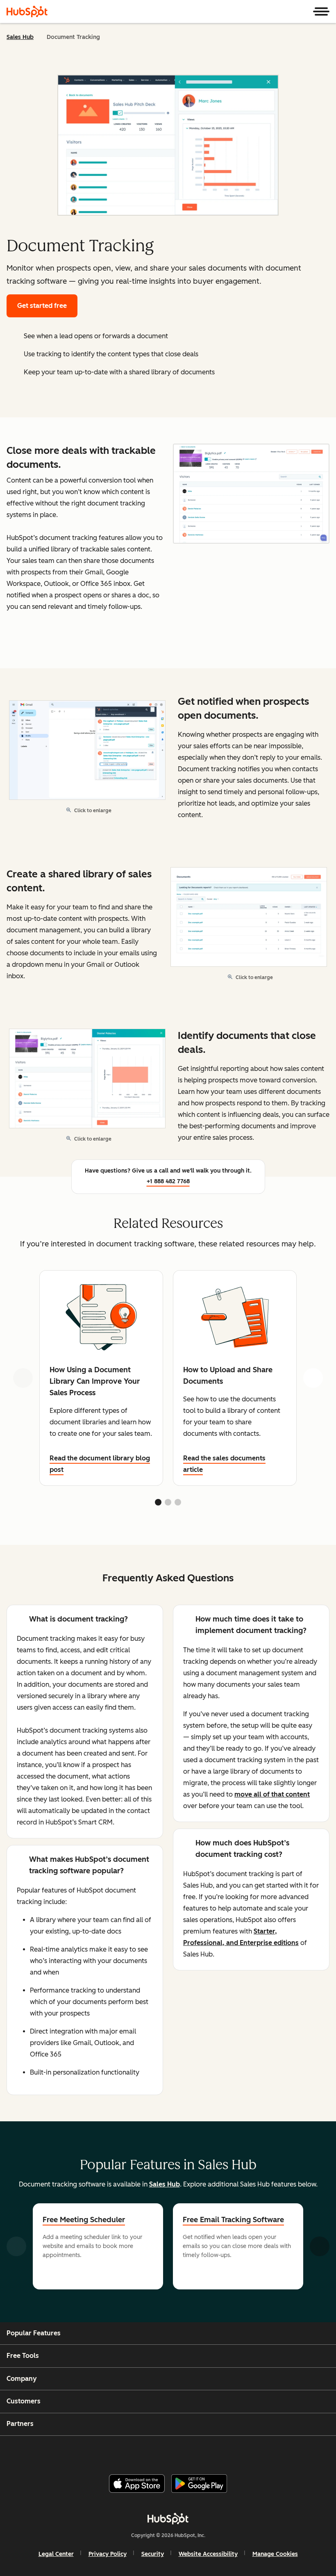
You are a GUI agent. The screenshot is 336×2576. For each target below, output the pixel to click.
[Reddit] (214, 2452)
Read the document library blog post (100, 1464)
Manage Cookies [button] (275, 2554)
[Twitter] (175, 2452)
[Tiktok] (234, 2452)
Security (153, 2554)
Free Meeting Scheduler (84, 2220)
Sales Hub (20, 37)
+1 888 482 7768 (168, 1181)
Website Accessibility (208, 2554)
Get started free (42, 306)
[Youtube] (154, 2452)
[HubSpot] (27, 11)
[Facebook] (115, 2452)
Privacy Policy (108, 2554)
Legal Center (56, 2554)
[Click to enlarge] (251, 494)
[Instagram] (135, 2452)
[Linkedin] (194, 2452)
